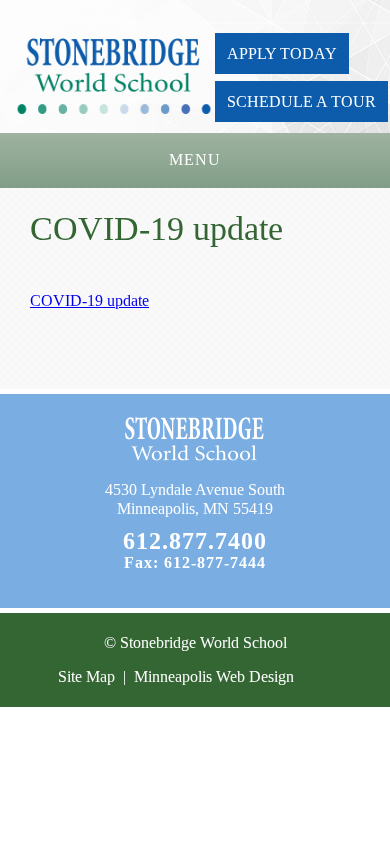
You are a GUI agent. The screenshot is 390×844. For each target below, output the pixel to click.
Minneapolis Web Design (214, 676)
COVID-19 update (89, 300)
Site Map (86, 676)
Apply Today (282, 53)
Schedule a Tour (301, 101)
